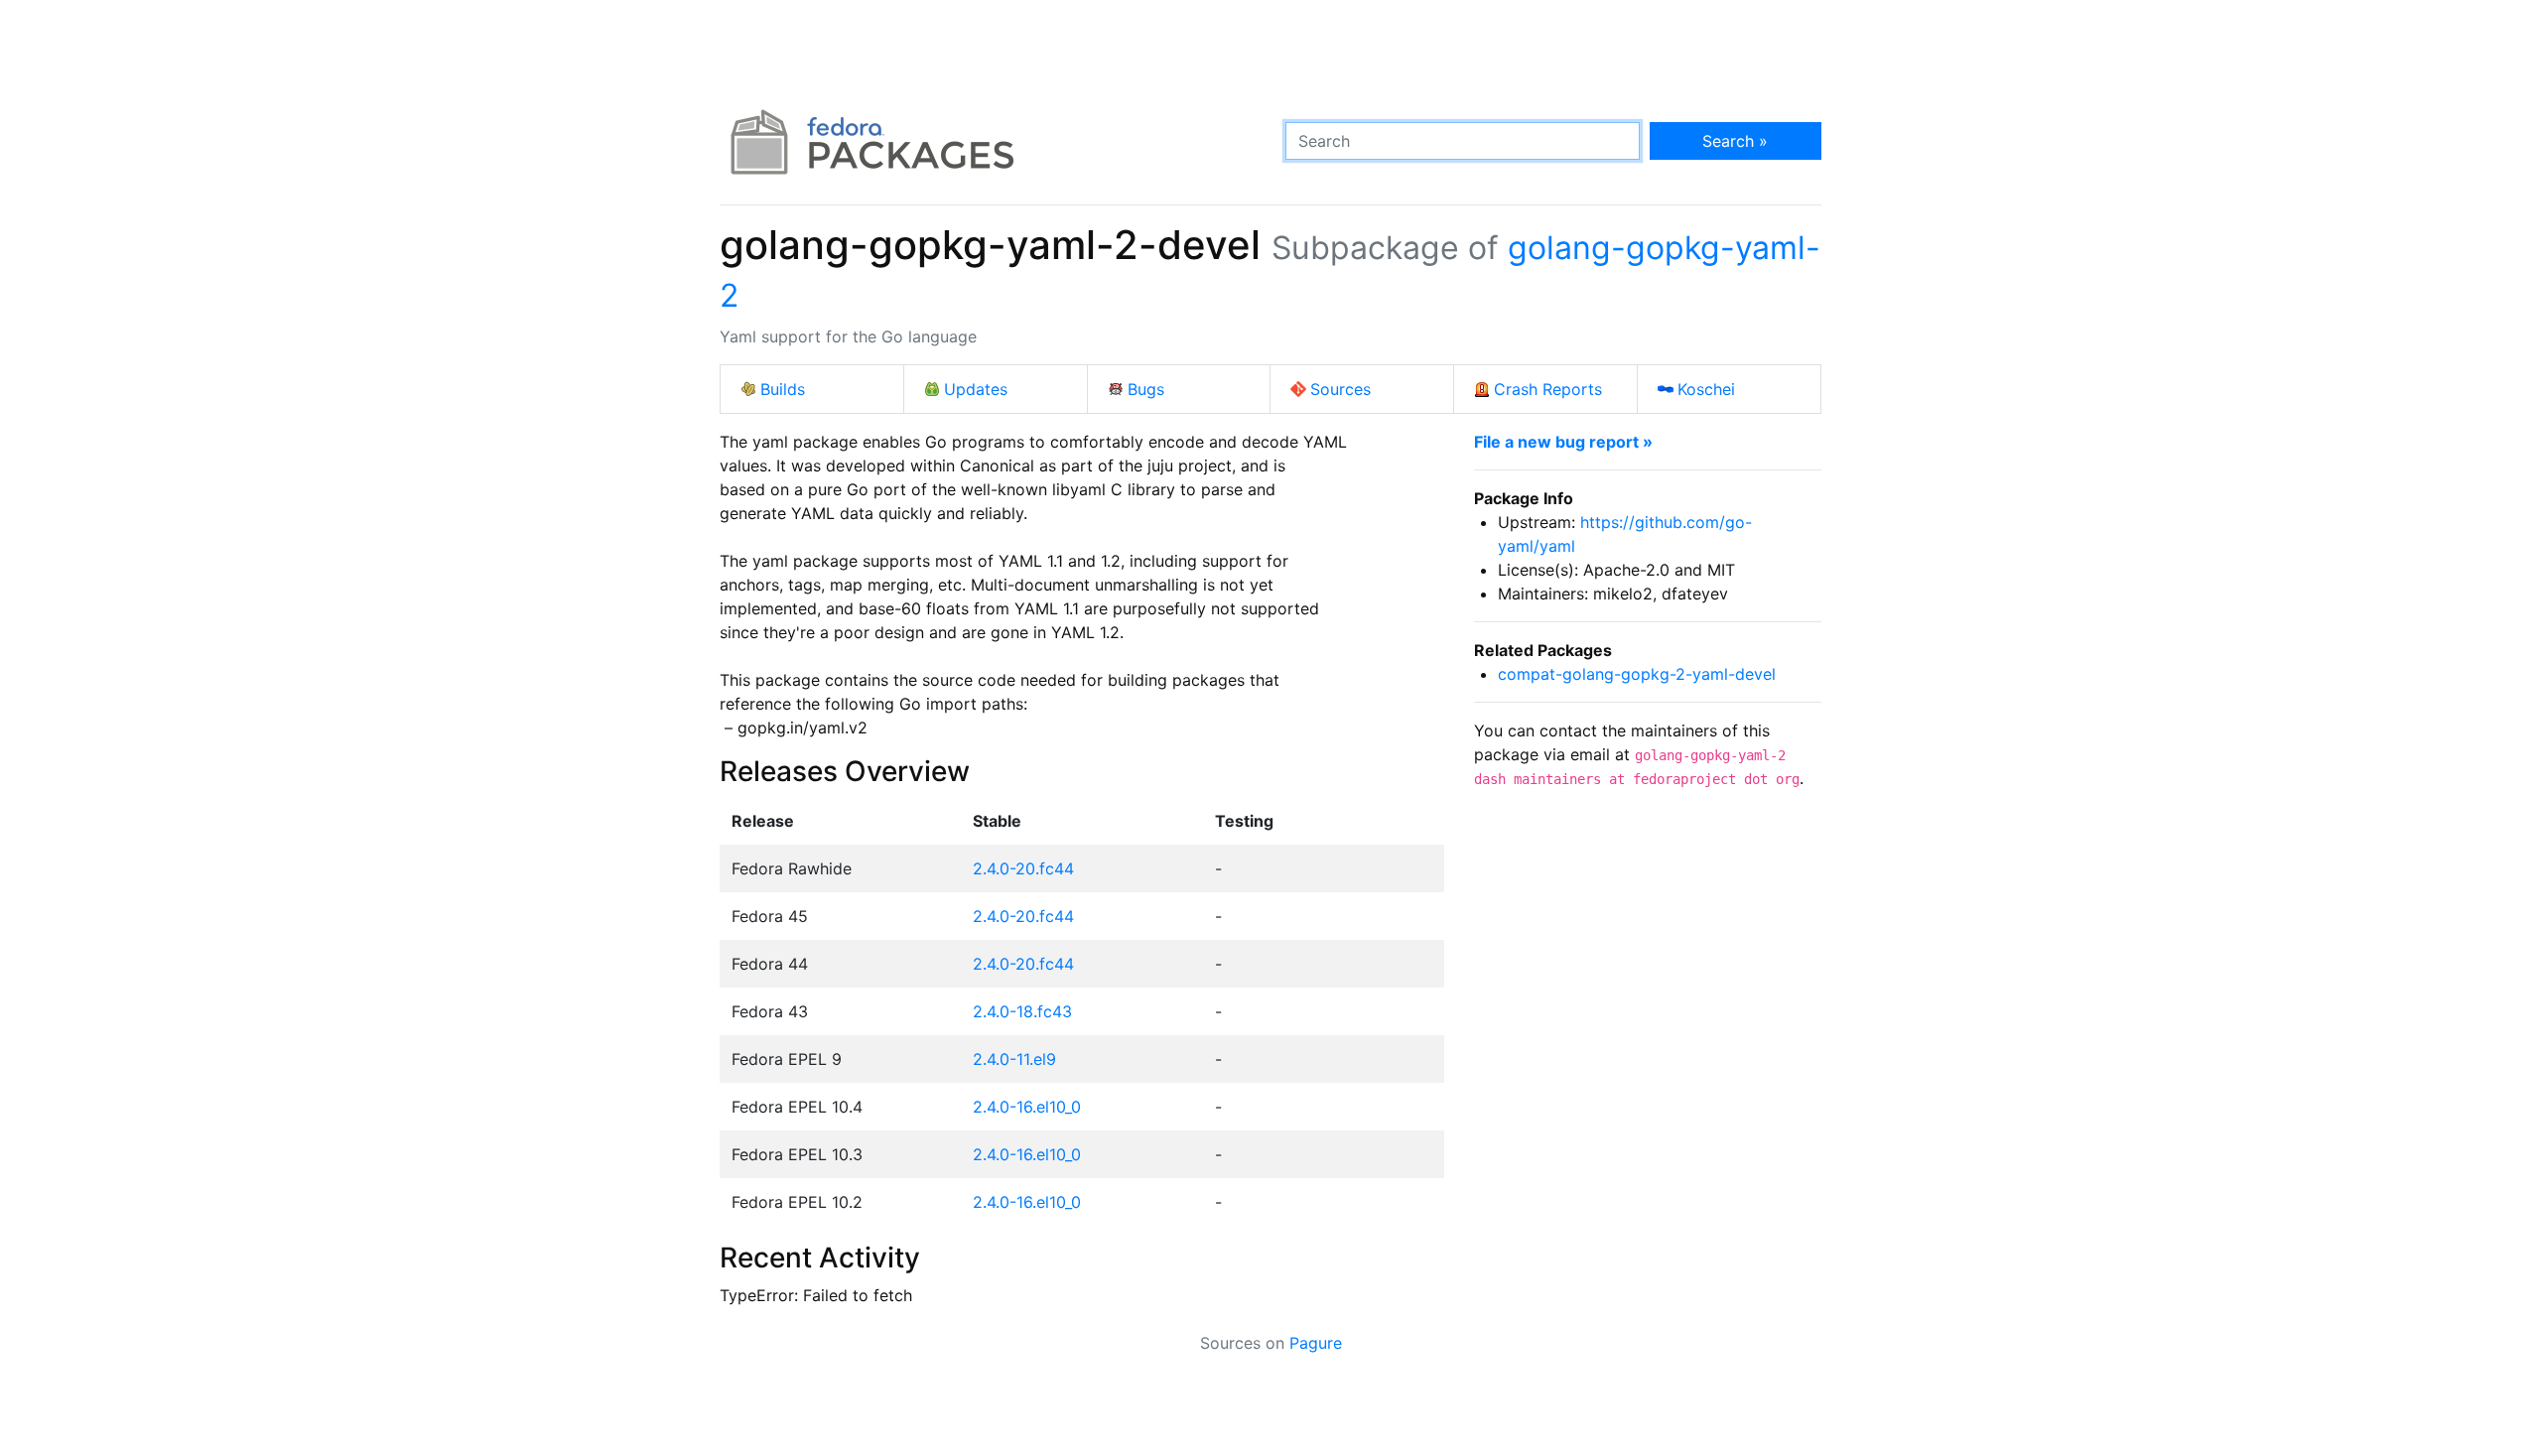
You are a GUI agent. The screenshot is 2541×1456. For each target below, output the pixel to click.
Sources (1340, 389)
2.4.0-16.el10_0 (1027, 1107)
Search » (1735, 141)
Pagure (1316, 1343)
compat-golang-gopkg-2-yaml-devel (1637, 674)
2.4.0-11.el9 (1014, 1059)
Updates (976, 389)
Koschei (1706, 389)
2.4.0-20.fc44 (1023, 868)
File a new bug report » (1563, 442)
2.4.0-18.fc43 (1022, 1011)
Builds (783, 389)
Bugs (1146, 389)
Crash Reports (1548, 389)
